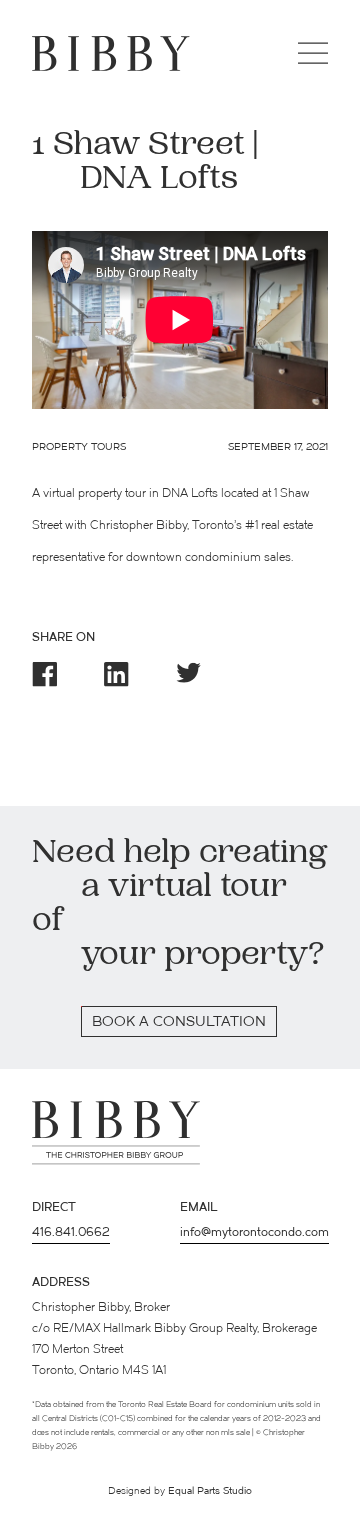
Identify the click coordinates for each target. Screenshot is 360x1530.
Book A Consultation (179, 1022)
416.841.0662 (71, 1233)
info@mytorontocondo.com (254, 1233)
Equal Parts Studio (210, 1491)
